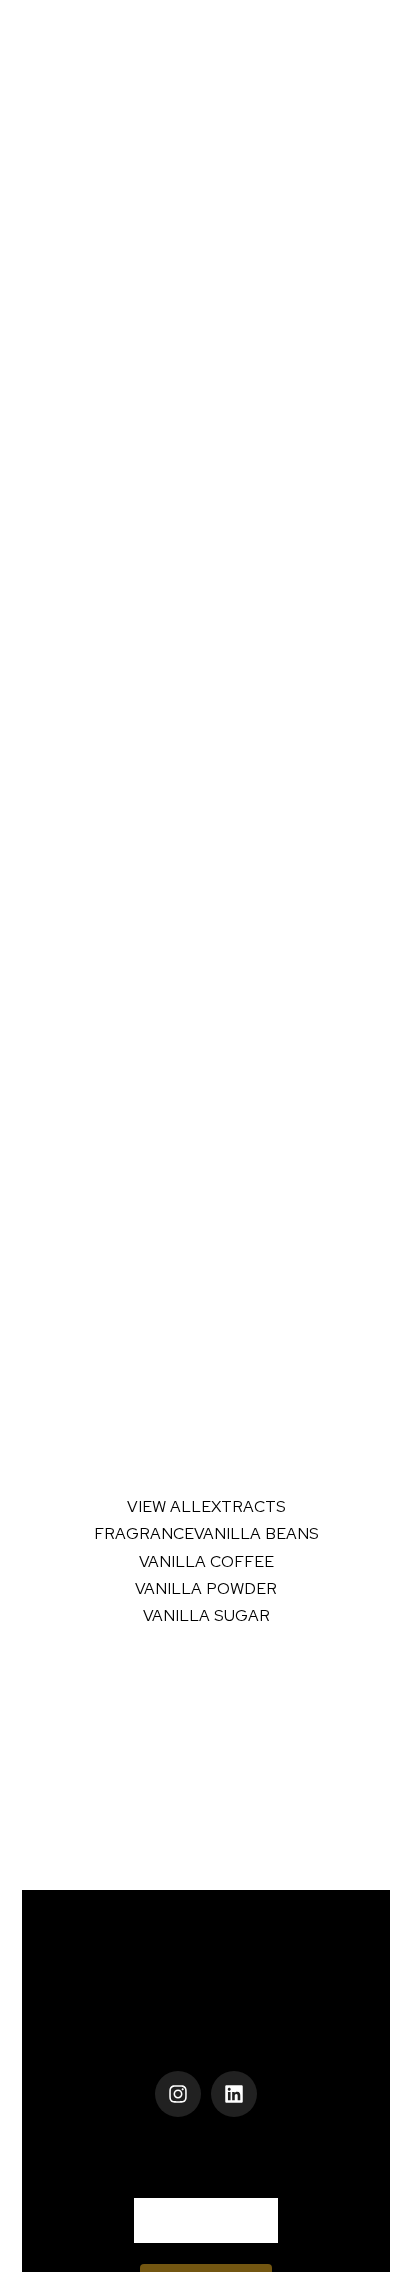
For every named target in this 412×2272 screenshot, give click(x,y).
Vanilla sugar (206, 1615)
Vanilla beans (256, 1533)
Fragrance (144, 1533)
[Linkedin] (234, 2094)
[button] (206, 2033)
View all (164, 1506)
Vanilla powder (206, 1588)
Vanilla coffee (206, 1561)
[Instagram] (178, 2094)
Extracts (243, 1506)
